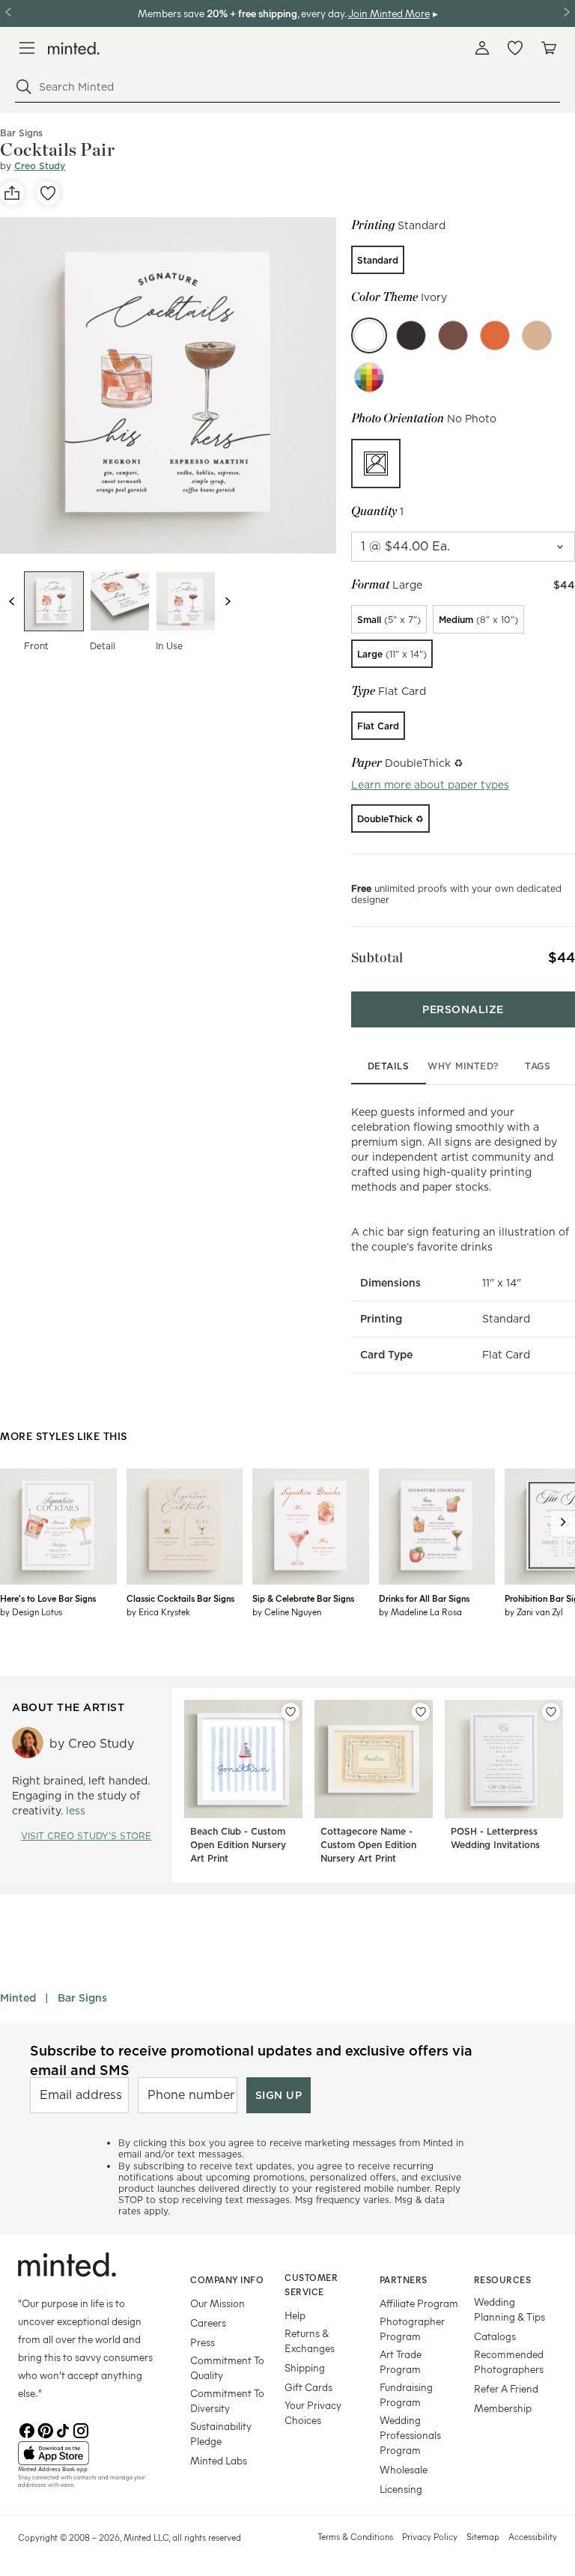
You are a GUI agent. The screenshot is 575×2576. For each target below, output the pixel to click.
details (389, 1066)
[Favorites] (515, 48)
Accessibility (533, 2536)
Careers (208, 2323)
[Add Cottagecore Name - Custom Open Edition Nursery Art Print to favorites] (421, 1712)
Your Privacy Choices (313, 2412)
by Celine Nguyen (287, 1611)
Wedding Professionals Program (410, 2435)
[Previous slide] (12, 601)
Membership (503, 2408)
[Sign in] (482, 48)
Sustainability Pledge (221, 2433)
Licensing (401, 2489)
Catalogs (495, 2336)
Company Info (227, 2279)
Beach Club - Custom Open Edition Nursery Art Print (238, 1845)
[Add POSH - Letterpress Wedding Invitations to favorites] (551, 1712)
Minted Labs (219, 2460)
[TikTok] (63, 2429)
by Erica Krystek (158, 1611)
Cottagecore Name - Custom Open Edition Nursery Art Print (368, 1845)
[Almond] (411, 335)
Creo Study (40, 166)
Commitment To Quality (227, 2367)
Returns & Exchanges (310, 2340)
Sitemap (483, 2536)
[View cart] (548, 48)
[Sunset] (495, 335)
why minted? (463, 1066)
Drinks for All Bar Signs (424, 1598)
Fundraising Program (406, 2394)
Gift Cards (308, 2387)
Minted (18, 1998)
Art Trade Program (401, 2361)
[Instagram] (81, 2429)
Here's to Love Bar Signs (48, 1598)
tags (538, 1066)
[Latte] (537, 335)
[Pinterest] (45, 2429)
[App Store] (85, 2453)
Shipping (305, 2367)
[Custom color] (369, 377)
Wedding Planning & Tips (509, 2309)
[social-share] (12, 193)
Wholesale (404, 2469)
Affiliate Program (419, 2303)
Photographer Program (412, 2329)
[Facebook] (27, 2429)
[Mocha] (453, 335)
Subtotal (377, 957)
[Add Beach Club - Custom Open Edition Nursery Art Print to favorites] (290, 1712)
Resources (503, 2279)
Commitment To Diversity (227, 2400)
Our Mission (217, 2303)
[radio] (378, 260)
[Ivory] (369, 335)
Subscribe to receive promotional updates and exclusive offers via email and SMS (251, 2060)
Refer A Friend (506, 2388)
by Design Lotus (31, 1611)
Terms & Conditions (355, 2536)
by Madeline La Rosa (420, 1611)
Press (203, 2342)
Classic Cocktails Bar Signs (180, 1598)
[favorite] (48, 193)
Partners (404, 2279)
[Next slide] (228, 601)
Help (295, 2315)
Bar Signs (82, 1998)
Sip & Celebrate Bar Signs (303, 1598)
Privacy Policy (430, 2536)
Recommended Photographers (509, 2361)
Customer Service (311, 2284)
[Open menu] (27, 48)
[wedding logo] (74, 48)
